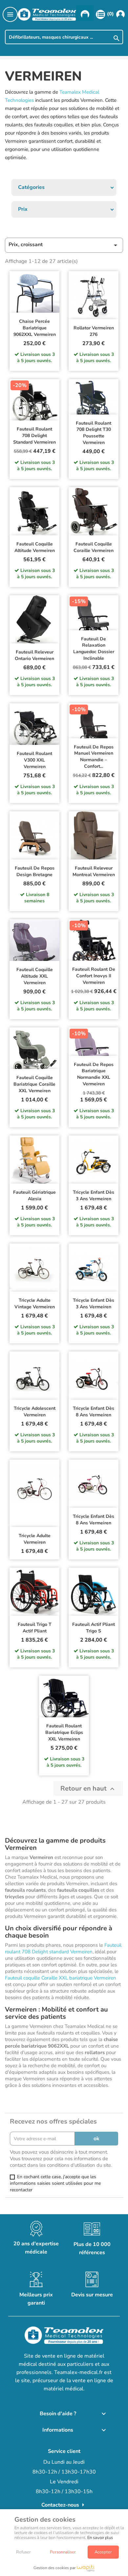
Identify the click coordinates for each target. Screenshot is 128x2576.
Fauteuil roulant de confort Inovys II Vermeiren (94, 976)
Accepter (103, 2552)
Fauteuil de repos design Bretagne (35, 871)
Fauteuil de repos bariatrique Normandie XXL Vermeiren (94, 1074)
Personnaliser (63, 2552)
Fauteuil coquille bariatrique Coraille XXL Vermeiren (34, 1084)
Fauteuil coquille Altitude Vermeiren (35, 547)
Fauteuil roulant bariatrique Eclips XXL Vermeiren (64, 1732)
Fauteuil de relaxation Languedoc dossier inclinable (94, 649)
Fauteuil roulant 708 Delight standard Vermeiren (34, 436)
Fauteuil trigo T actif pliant (35, 1628)
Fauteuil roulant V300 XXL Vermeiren (34, 760)
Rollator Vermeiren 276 (94, 331)
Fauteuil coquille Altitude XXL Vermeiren (35, 976)
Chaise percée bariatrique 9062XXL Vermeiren (35, 328)
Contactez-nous (64, 2505)
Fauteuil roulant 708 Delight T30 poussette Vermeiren (94, 433)
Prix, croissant (64, 245)
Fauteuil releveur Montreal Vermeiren (94, 871)
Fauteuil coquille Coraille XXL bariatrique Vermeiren (61, 1978)
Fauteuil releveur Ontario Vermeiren (34, 655)
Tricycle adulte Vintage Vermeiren (35, 1304)
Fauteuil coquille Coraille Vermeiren (94, 547)
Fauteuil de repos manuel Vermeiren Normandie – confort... (94, 757)
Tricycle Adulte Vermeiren (35, 1539)
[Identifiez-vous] (120, 14)
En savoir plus (100, 2538)
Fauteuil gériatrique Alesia (34, 1196)
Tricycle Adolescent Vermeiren (35, 1412)
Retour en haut (88, 1788)
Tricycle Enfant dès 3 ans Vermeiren (94, 1196)
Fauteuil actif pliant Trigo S (94, 1628)
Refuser (23, 2552)
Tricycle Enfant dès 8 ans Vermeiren (94, 1412)
